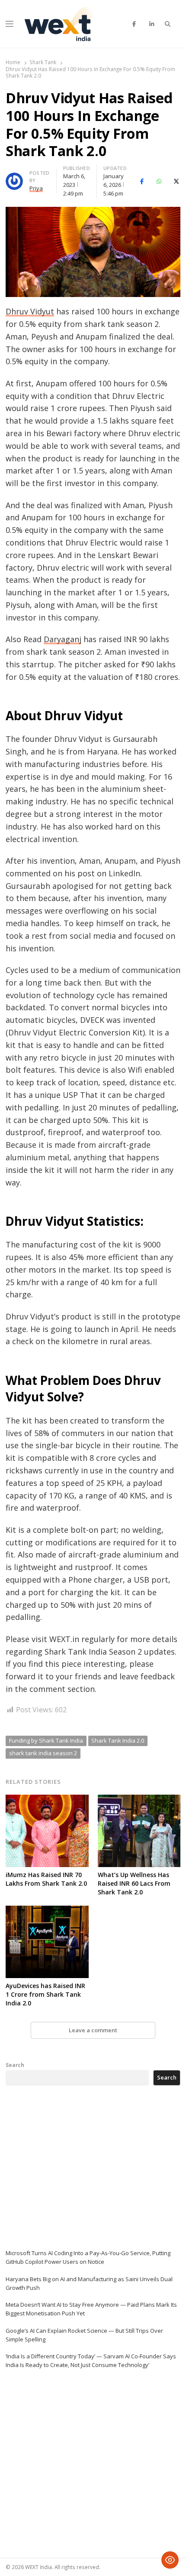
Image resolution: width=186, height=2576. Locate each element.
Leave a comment (93, 2030)
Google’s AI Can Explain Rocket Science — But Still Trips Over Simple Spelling (84, 2335)
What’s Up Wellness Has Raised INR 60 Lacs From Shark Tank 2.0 (134, 1883)
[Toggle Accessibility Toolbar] (170, 2560)
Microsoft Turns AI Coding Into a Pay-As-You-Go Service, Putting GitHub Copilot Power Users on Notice (88, 2257)
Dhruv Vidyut (30, 311)
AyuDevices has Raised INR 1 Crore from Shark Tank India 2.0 (45, 1994)
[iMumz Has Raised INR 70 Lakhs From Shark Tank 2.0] (47, 1800)
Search (15, 2065)
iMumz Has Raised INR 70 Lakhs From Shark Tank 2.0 (46, 1879)
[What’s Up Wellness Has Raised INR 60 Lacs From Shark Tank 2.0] (139, 1800)
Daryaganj (63, 639)
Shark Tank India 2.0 (118, 1740)
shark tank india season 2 (43, 1753)
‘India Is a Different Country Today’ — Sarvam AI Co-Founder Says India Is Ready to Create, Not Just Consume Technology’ (91, 2361)
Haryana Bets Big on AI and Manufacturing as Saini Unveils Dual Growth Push (89, 2283)
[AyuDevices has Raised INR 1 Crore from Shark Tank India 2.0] (47, 1911)
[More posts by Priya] (14, 178)
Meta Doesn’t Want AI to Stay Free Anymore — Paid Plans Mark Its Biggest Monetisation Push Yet (91, 2309)
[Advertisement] (71, 2167)
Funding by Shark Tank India (46, 1740)
